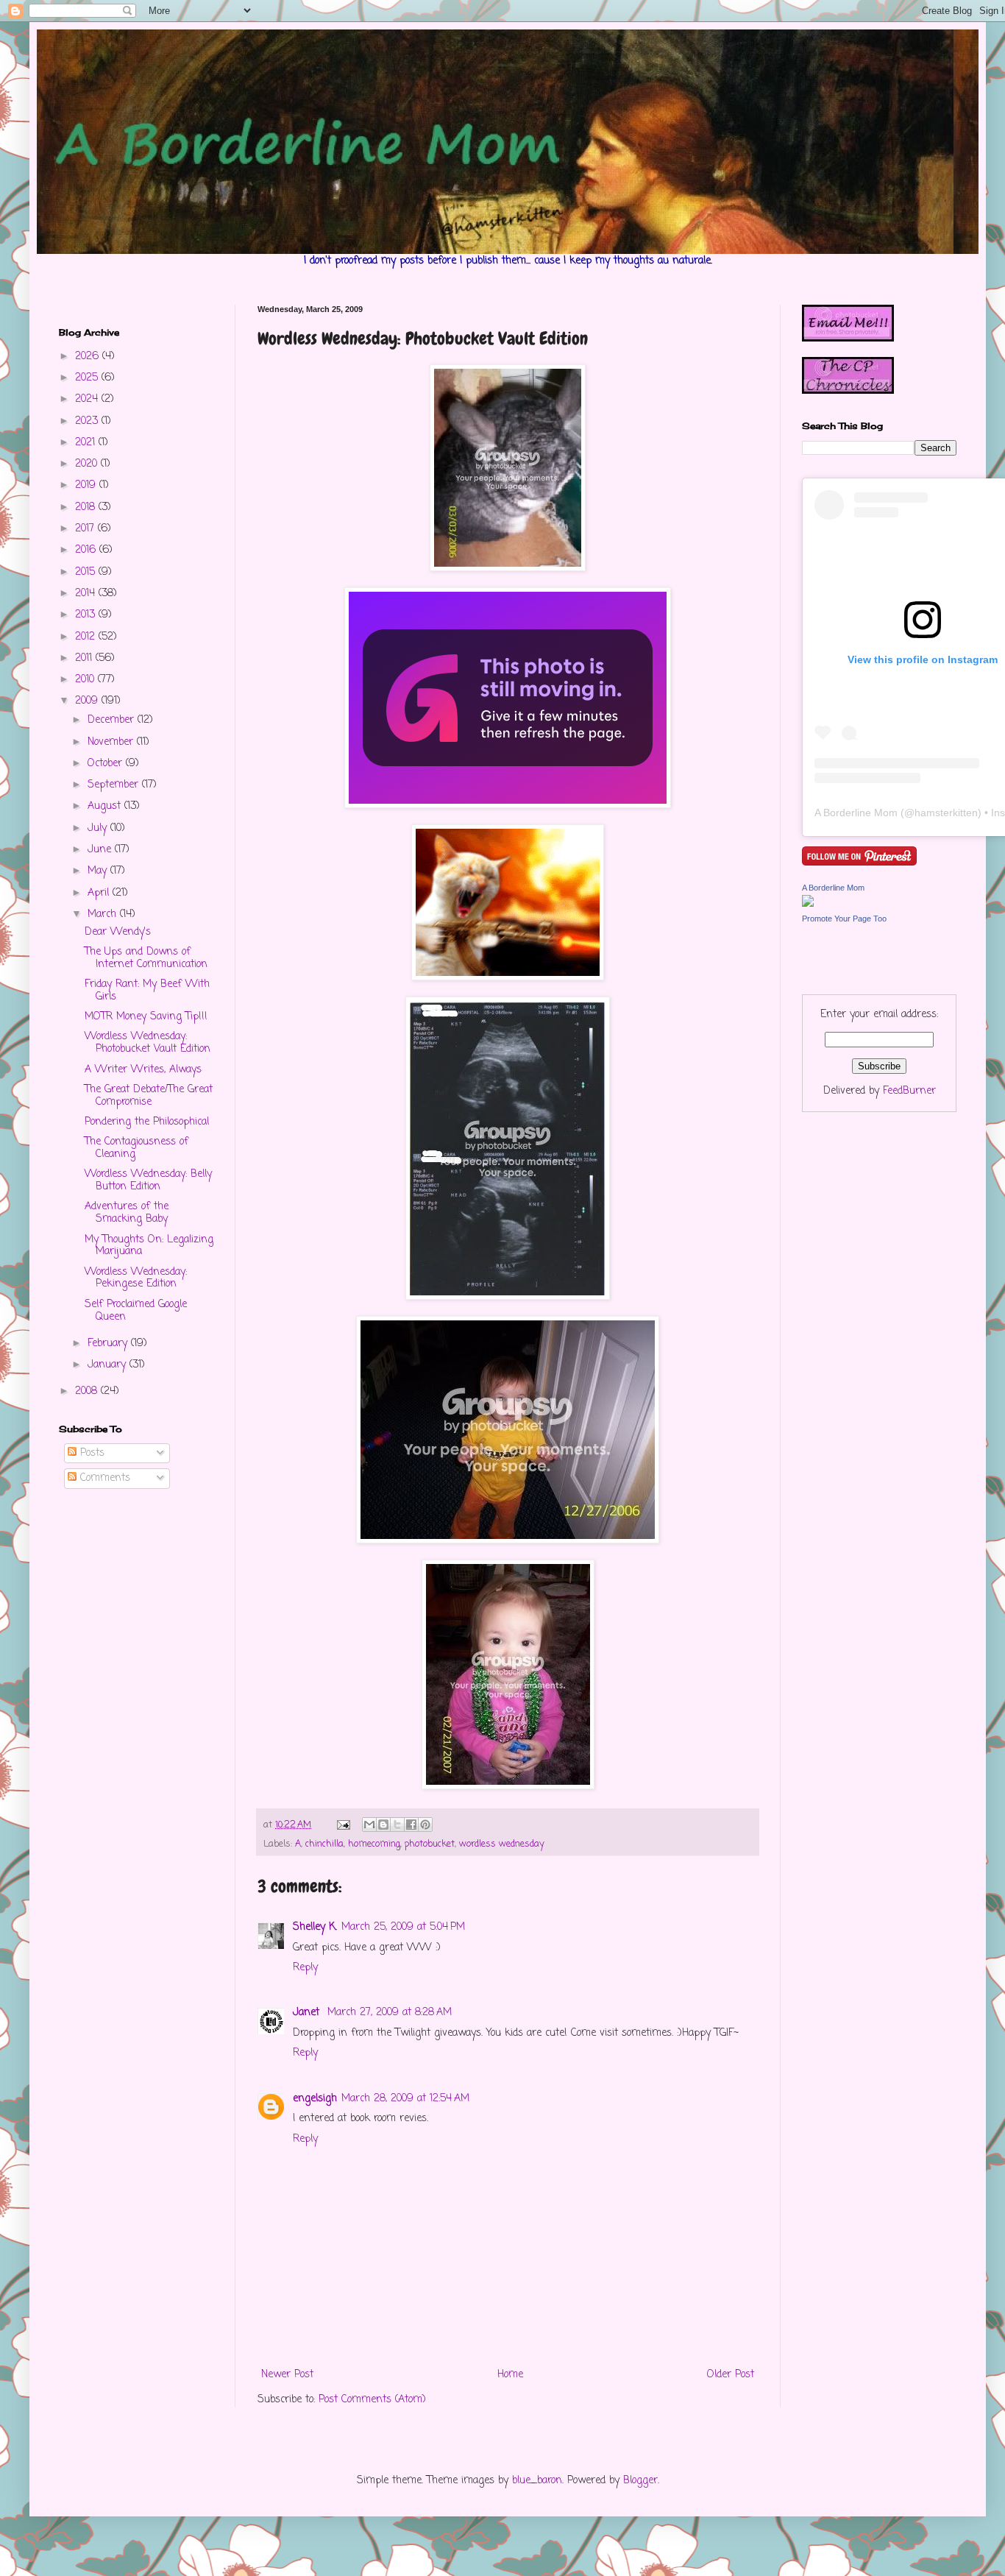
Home (510, 2375)
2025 (88, 378)
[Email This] (369, 1825)
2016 (87, 550)
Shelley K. (315, 1927)
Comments (103, 1478)
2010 (86, 680)
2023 (88, 421)
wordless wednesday (502, 1844)
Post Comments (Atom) (372, 2400)
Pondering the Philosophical (147, 1122)
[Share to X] (397, 1825)
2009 (88, 701)
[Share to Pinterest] (425, 1825)
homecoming (374, 1844)
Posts (90, 1453)
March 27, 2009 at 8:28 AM (390, 2013)
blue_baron (537, 2481)
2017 (86, 529)
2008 (88, 1391)
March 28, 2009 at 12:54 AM (405, 2099)
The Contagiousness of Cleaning (136, 1148)
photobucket (430, 1844)
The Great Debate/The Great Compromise (149, 1096)
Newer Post (287, 2375)
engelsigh (315, 2099)
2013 (87, 615)
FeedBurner (909, 1091)
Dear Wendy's (118, 932)
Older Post (731, 2375)
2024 (88, 399)
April (100, 893)
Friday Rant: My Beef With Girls (147, 991)
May (99, 871)
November (112, 742)
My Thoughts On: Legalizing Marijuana (149, 1246)
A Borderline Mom (856, 813)
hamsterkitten (946, 813)
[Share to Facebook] (411, 1825)
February (109, 1344)
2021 (87, 443)
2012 (87, 637)
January (109, 1365)
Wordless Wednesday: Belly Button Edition (148, 1181)
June (101, 850)
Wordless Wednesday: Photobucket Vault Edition (148, 1043)
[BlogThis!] (383, 1825)
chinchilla (324, 1844)
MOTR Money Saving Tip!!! (146, 1017)
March (104, 914)
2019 (87, 485)
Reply (305, 1968)
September (115, 785)
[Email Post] (343, 1825)
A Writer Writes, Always (143, 1070)
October (107, 764)
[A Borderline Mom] (808, 904)
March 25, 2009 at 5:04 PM (403, 1927)
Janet (308, 2013)
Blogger (640, 2481)
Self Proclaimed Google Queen (136, 1311)
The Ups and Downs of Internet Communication (146, 958)
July (99, 828)
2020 (88, 464)
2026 (89, 357)
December (113, 720)
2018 (87, 507)
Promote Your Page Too (844, 919)
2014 (87, 594)
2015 (87, 572)
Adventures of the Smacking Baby (127, 1213)
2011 (85, 658)
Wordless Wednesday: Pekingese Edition (136, 1278)
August (106, 806)
